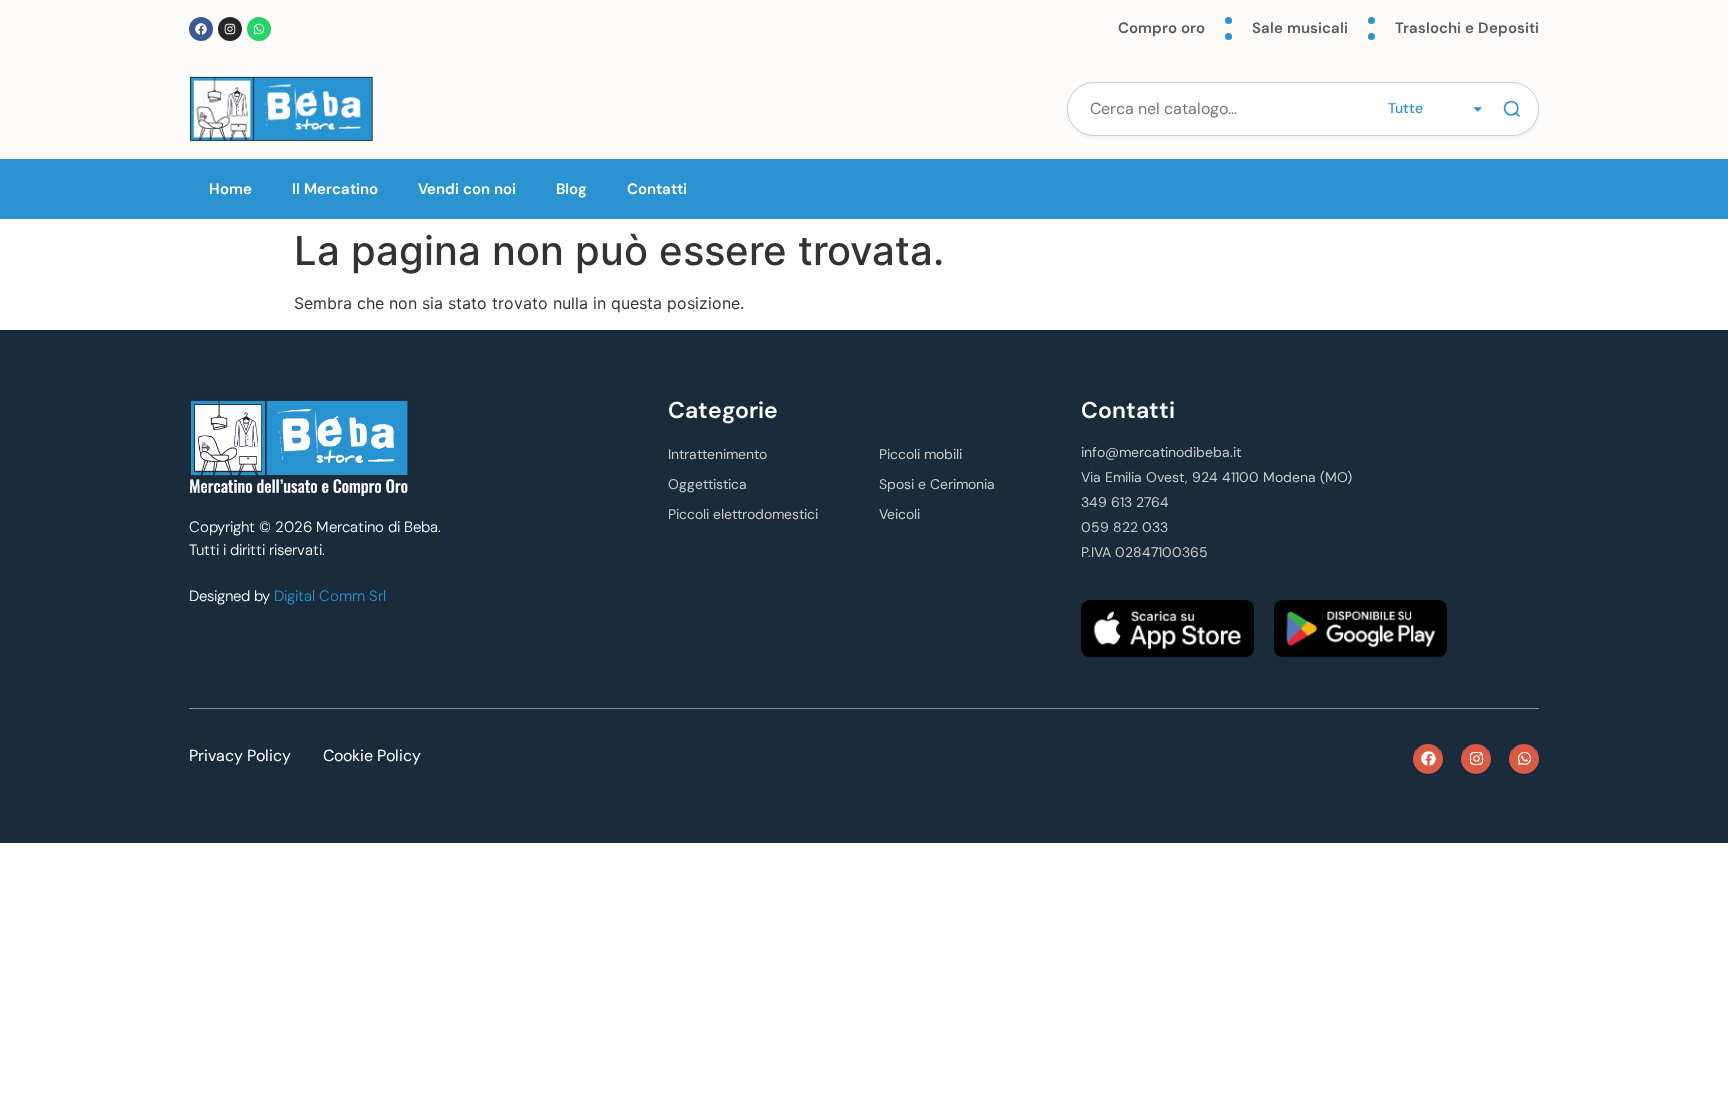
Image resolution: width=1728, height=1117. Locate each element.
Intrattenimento (717, 454)
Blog (571, 189)
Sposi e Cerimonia (937, 484)
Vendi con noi (467, 189)
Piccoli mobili (920, 454)
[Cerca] (1512, 109)
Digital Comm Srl (330, 596)
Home (230, 189)
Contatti (657, 189)
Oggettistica (707, 484)
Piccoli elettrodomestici (743, 514)
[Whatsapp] (259, 29)
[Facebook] (201, 29)
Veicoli (899, 514)
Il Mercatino (335, 189)
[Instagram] (230, 29)
